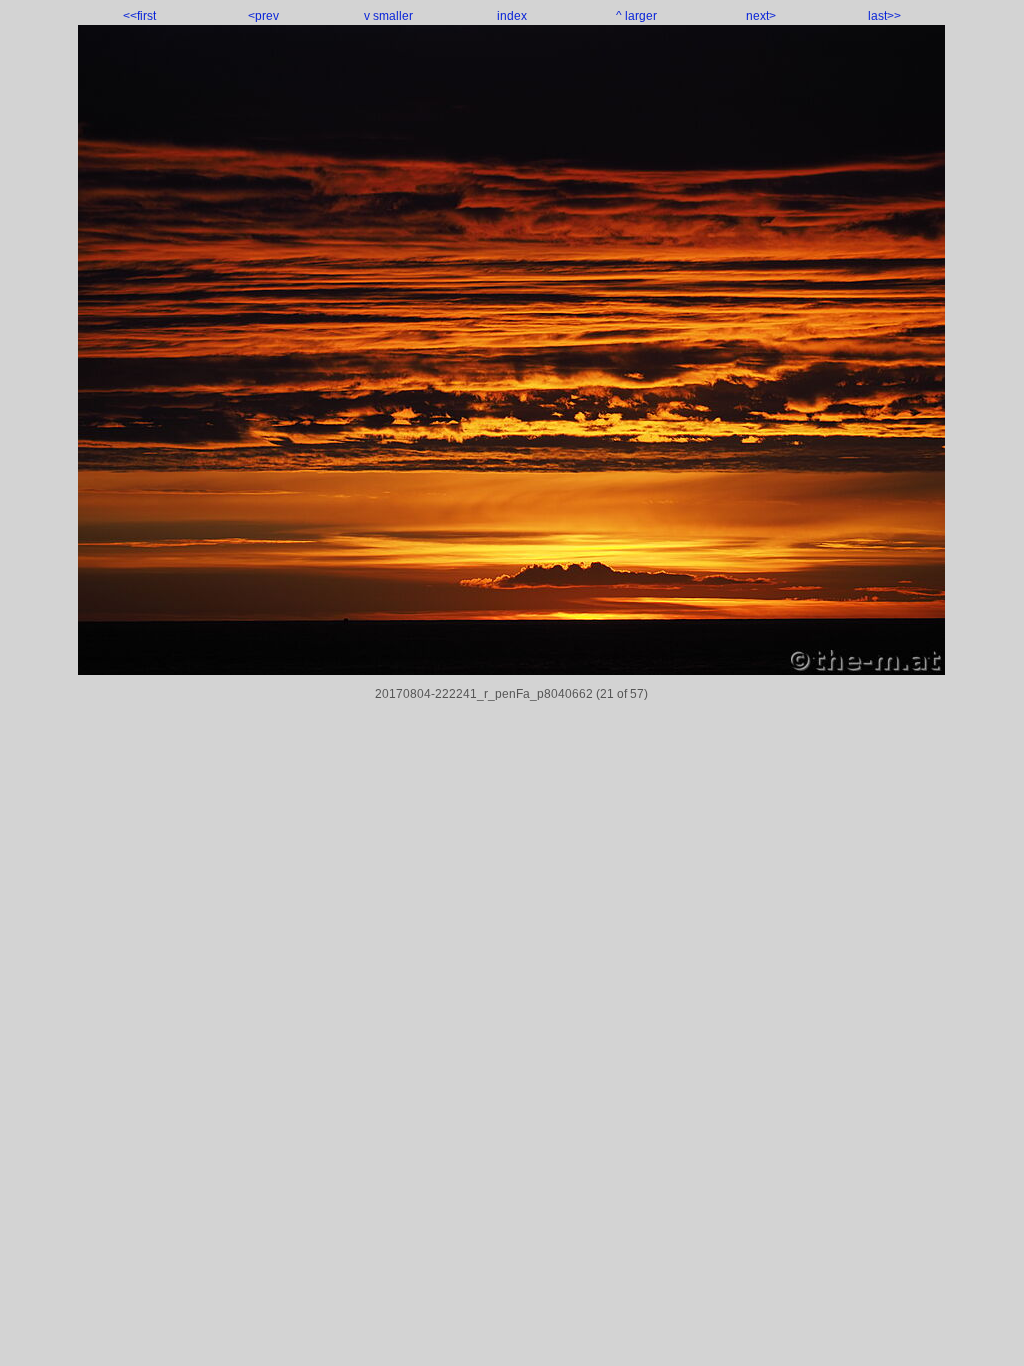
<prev (263, 16)
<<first (139, 16)
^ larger (636, 16)
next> (761, 16)
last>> (884, 16)
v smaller (388, 16)
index (512, 16)
